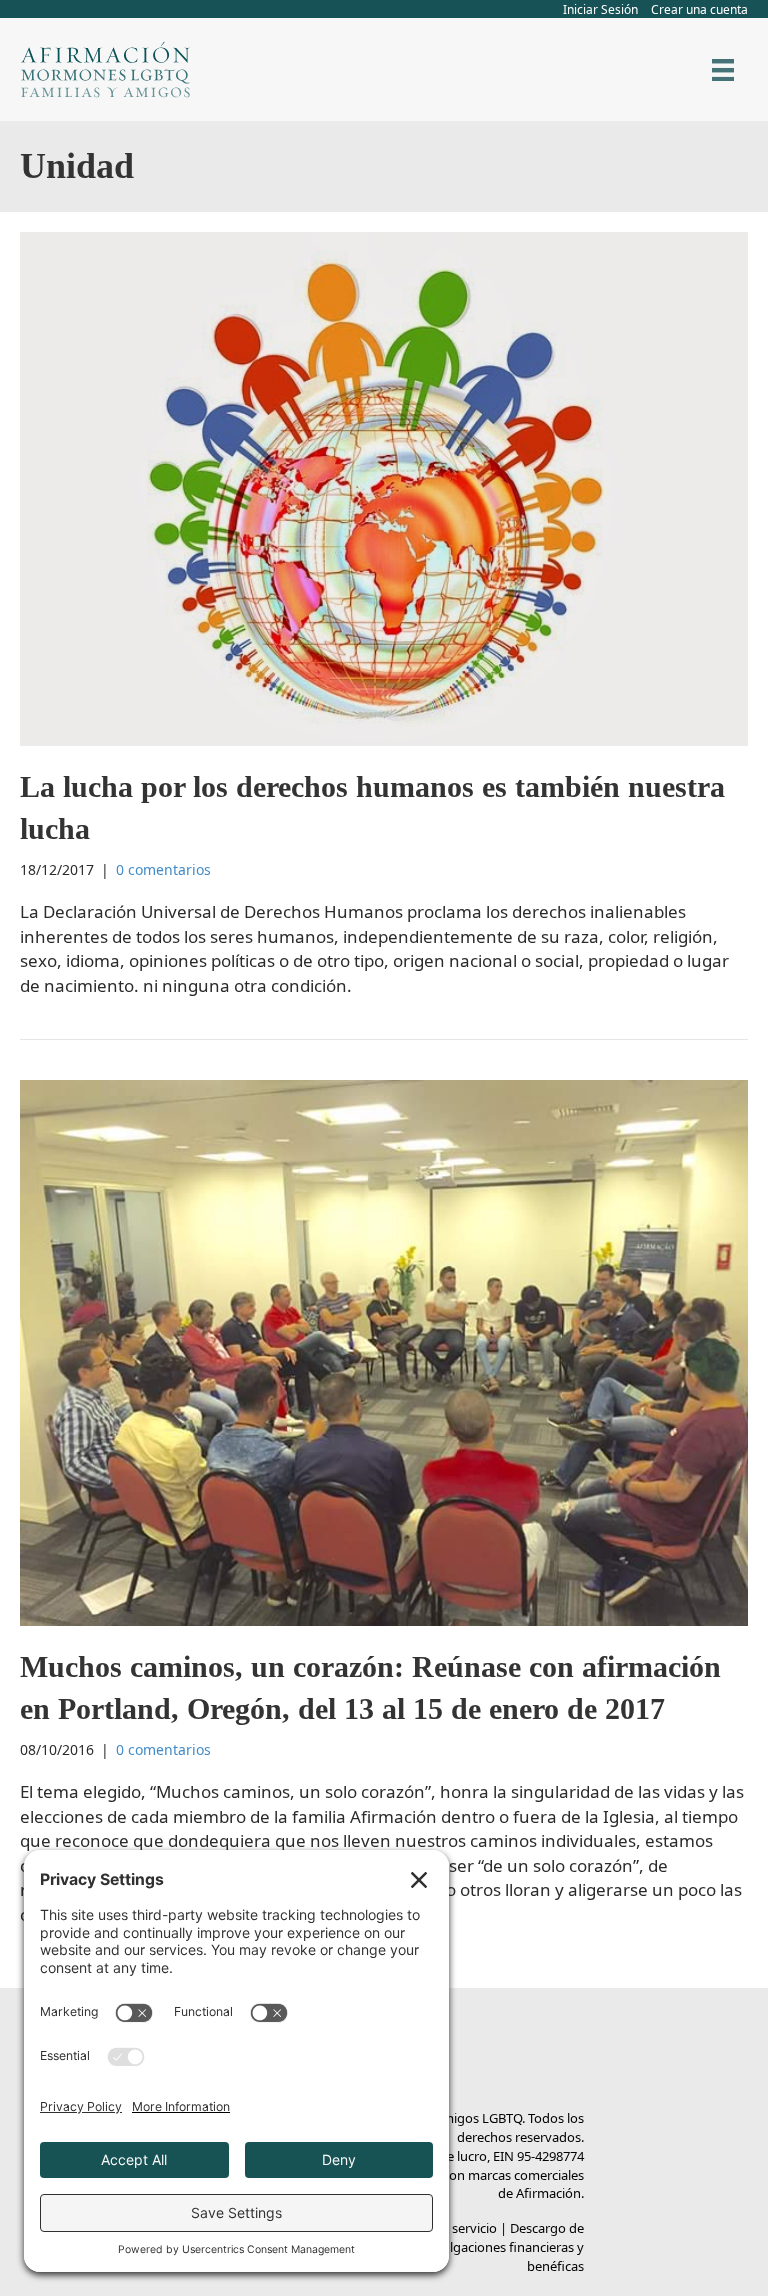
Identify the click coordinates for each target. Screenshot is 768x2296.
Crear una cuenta (699, 9)
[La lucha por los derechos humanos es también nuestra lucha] (384, 486)
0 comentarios (163, 869)
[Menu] (723, 70)
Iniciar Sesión (600, 9)
